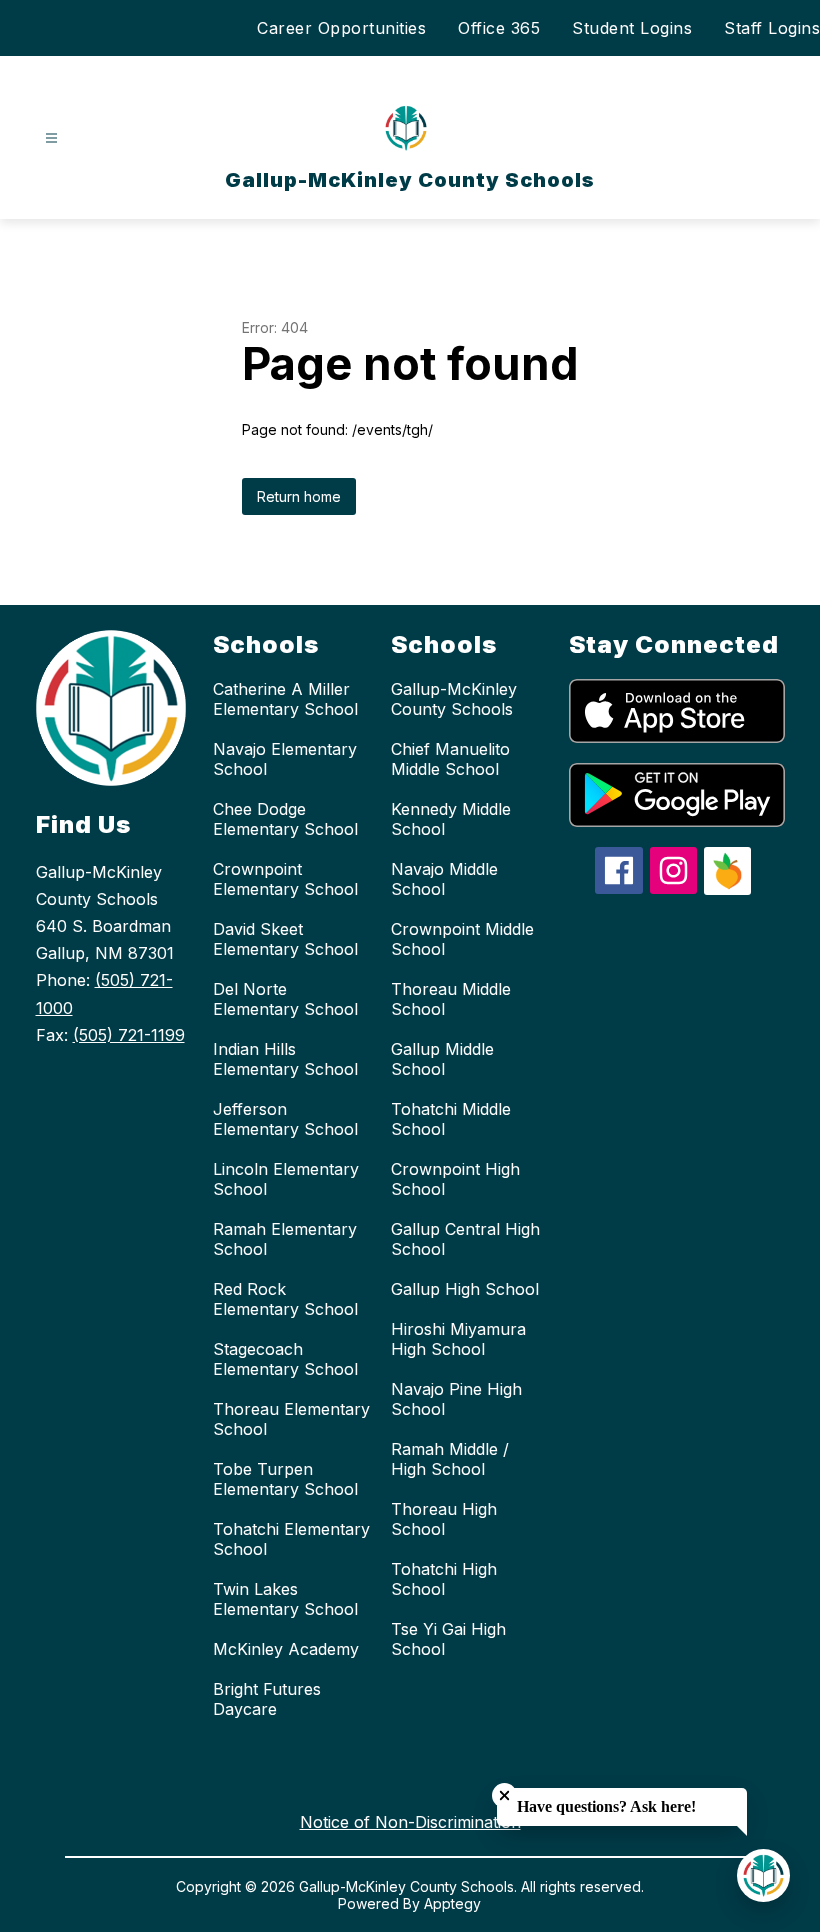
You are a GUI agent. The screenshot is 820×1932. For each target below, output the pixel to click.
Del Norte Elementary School (285, 999)
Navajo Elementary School (285, 759)
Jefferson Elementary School (285, 1119)
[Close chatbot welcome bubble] (504, 1795)
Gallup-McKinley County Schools (454, 699)
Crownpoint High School (455, 1179)
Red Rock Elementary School (285, 1299)
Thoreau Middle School (451, 999)
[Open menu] (51, 138)
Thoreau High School (444, 1519)
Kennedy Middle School (451, 819)
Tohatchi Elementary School (291, 1539)
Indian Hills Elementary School (285, 1059)
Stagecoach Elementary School (285, 1359)
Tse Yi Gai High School (448, 1639)
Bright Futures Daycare (267, 1699)
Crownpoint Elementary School (285, 879)
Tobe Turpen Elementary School (285, 1479)
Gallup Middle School (442, 1059)
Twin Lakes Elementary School (285, 1599)
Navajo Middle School (444, 879)
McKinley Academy (286, 1649)
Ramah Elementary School (285, 1239)
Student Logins (632, 28)
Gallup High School (465, 1289)
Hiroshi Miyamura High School (458, 1339)
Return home (299, 496)
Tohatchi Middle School (451, 1119)
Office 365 (499, 28)
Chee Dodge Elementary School (285, 819)
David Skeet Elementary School (285, 939)
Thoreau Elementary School (291, 1419)
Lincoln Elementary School (286, 1179)
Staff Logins (772, 28)
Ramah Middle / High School (450, 1459)
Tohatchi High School (444, 1579)
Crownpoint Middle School (462, 939)
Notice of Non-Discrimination (410, 1822)
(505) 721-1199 (129, 1035)
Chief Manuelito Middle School (450, 759)
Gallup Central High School (465, 1239)
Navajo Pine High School (456, 1399)
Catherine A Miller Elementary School (285, 699)
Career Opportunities (341, 28)
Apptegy (452, 1903)
